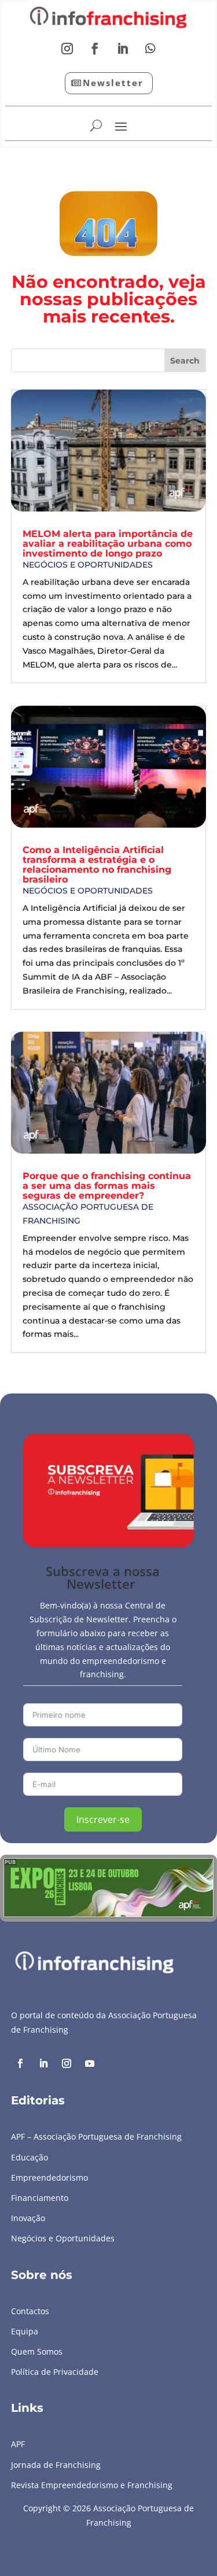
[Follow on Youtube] (90, 2063)
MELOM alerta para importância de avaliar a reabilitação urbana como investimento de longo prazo (108, 544)
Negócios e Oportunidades (88, 565)
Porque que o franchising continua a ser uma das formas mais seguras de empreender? (107, 1186)
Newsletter (113, 83)
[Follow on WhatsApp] (150, 49)
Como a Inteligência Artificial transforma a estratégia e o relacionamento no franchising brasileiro (97, 865)
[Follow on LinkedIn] (123, 49)
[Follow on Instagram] (67, 49)
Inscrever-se (103, 1819)
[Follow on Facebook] (95, 49)
